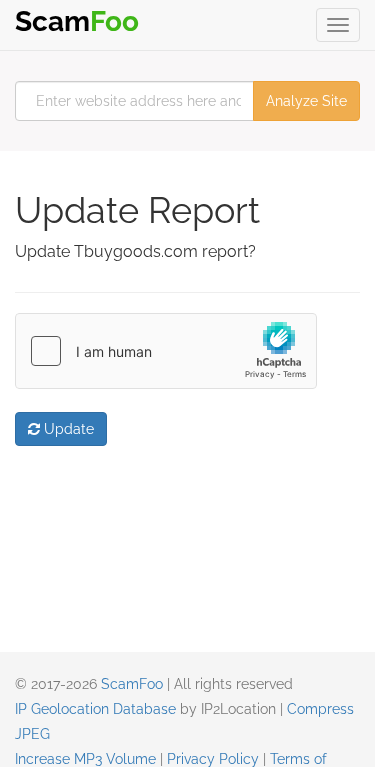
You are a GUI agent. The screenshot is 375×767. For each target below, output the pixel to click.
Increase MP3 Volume (85, 759)
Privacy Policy (213, 759)
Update (67, 429)
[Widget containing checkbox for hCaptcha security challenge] (166, 351)
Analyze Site (306, 101)
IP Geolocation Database (95, 709)
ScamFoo (132, 684)
